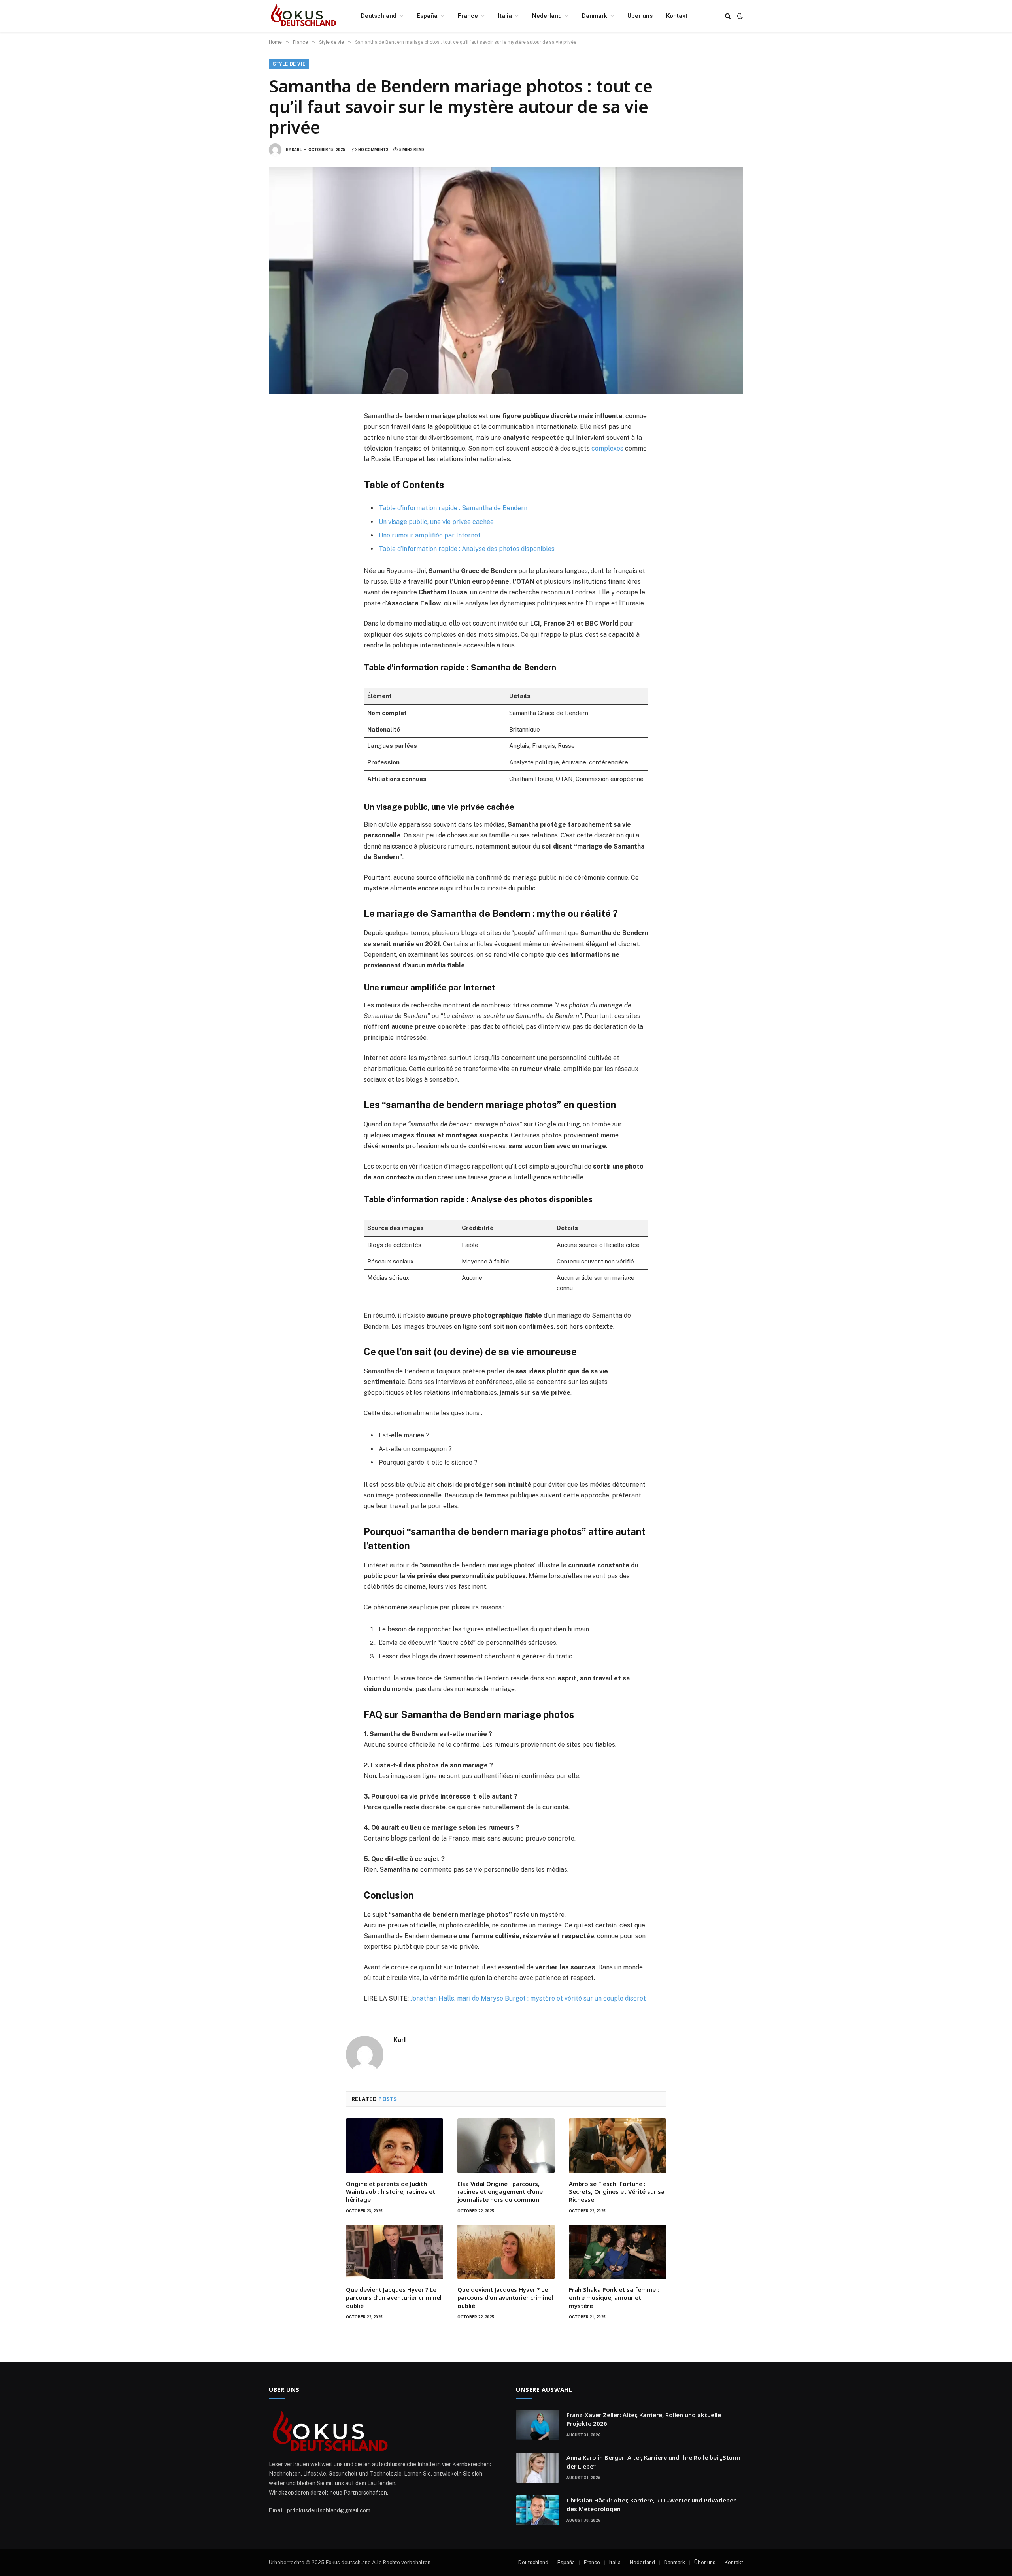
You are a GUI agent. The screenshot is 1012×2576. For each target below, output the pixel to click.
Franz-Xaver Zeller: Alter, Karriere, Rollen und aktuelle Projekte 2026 (644, 2419)
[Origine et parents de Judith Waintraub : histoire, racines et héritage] (395, 2146)
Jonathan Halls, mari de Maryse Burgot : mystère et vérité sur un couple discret (528, 1998)
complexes (607, 448)
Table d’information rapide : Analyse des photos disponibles (467, 549)
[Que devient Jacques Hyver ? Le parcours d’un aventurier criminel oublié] (395, 2252)
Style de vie (289, 64)
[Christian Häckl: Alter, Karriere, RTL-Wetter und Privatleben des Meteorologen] (538, 2510)
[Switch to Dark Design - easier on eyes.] (739, 16)
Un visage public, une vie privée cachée (436, 522)
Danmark (595, 16)
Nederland (547, 16)
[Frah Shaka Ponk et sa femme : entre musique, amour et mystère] (617, 2252)
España (427, 16)
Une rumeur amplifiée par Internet (430, 535)
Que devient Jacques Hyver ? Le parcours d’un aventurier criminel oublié (394, 2298)
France (468, 16)
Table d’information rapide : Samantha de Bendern (453, 508)
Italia (505, 16)
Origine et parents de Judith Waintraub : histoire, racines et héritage (391, 2192)
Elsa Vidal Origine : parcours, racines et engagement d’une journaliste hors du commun (500, 2192)
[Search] (728, 16)
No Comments (373, 150)
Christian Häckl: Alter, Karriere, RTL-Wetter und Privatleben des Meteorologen (652, 2504)
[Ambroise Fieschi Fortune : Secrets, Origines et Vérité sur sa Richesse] (617, 2146)
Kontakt (677, 16)
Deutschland (379, 16)
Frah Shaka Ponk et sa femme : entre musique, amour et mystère (614, 2298)
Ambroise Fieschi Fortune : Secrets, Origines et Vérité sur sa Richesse (617, 2192)
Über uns (640, 16)
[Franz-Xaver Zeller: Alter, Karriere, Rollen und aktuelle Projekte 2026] (538, 2425)
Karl (297, 150)
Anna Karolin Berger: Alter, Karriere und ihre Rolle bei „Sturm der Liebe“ (653, 2462)
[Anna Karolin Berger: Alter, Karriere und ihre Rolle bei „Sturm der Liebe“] (538, 2468)
